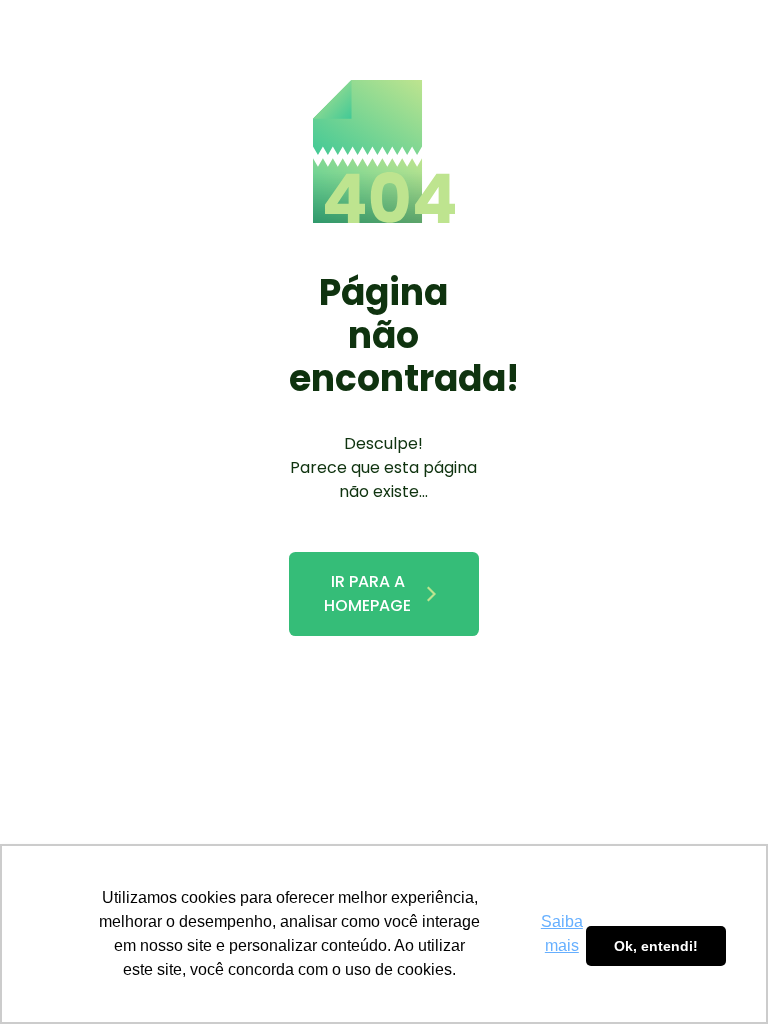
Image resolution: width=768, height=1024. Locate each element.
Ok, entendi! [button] (656, 946)
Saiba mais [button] (562, 933)
